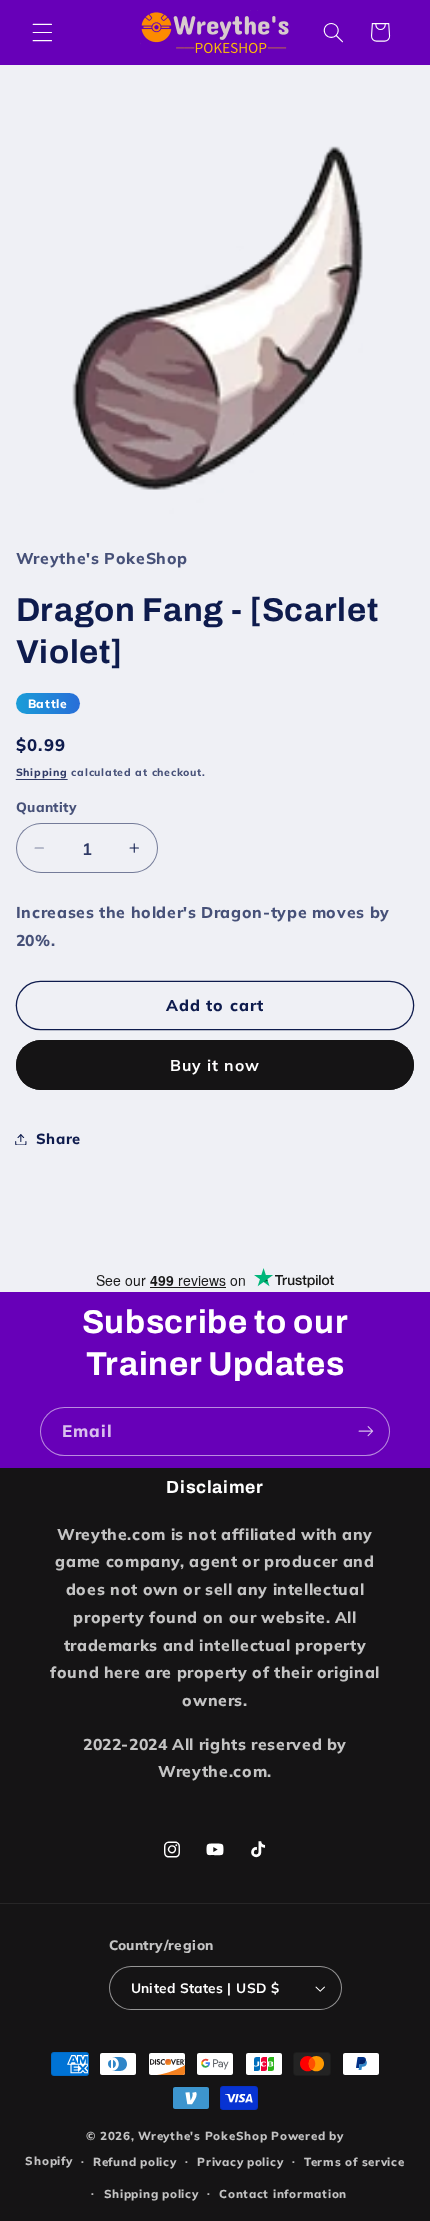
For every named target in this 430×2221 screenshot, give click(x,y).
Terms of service (354, 2161)
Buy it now (215, 1065)
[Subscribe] (366, 1431)
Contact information (283, 2193)
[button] (42, 32)
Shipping (42, 772)
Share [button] (58, 1138)
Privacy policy (240, 2161)
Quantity (46, 806)
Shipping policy (151, 2193)
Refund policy (135, 2161)
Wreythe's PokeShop (202, 2135)
